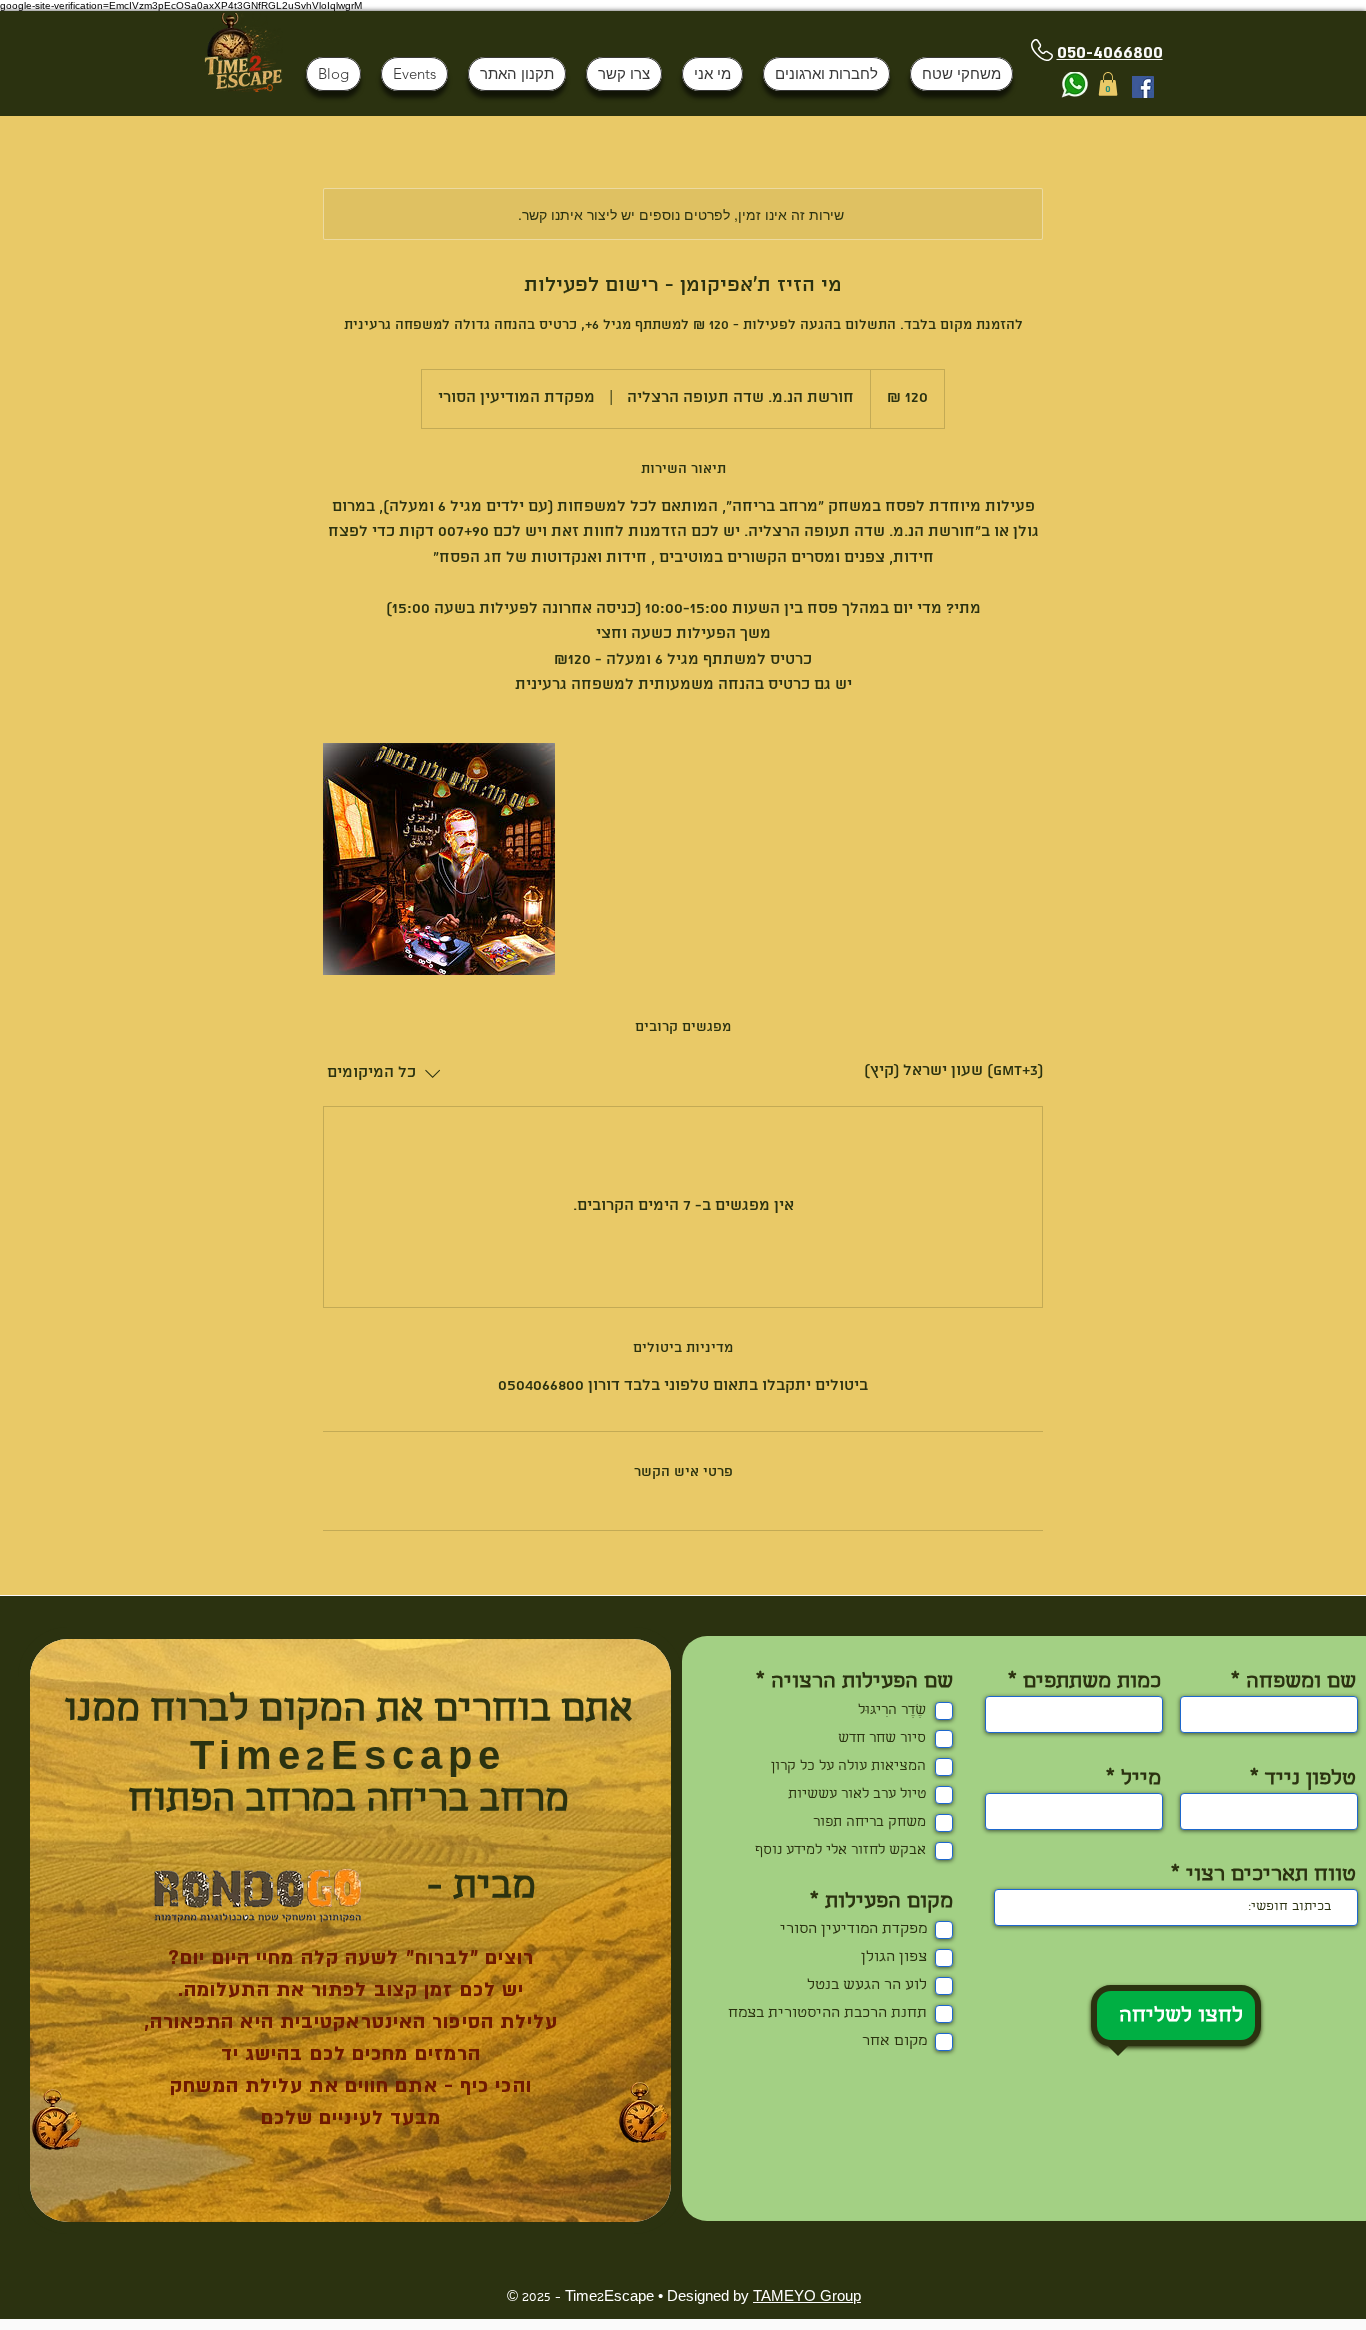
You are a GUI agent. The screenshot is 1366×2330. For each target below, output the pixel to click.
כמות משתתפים (1092, 1683)
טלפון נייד (1310, 1780)
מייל (1141, 1780)
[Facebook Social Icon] (1143, 87)
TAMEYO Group (807, 2298)
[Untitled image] (439, 859)
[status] (953, 1072)
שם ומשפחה (1301, 1683)
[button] (1108, 84)
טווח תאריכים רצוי (1271, 1876)
